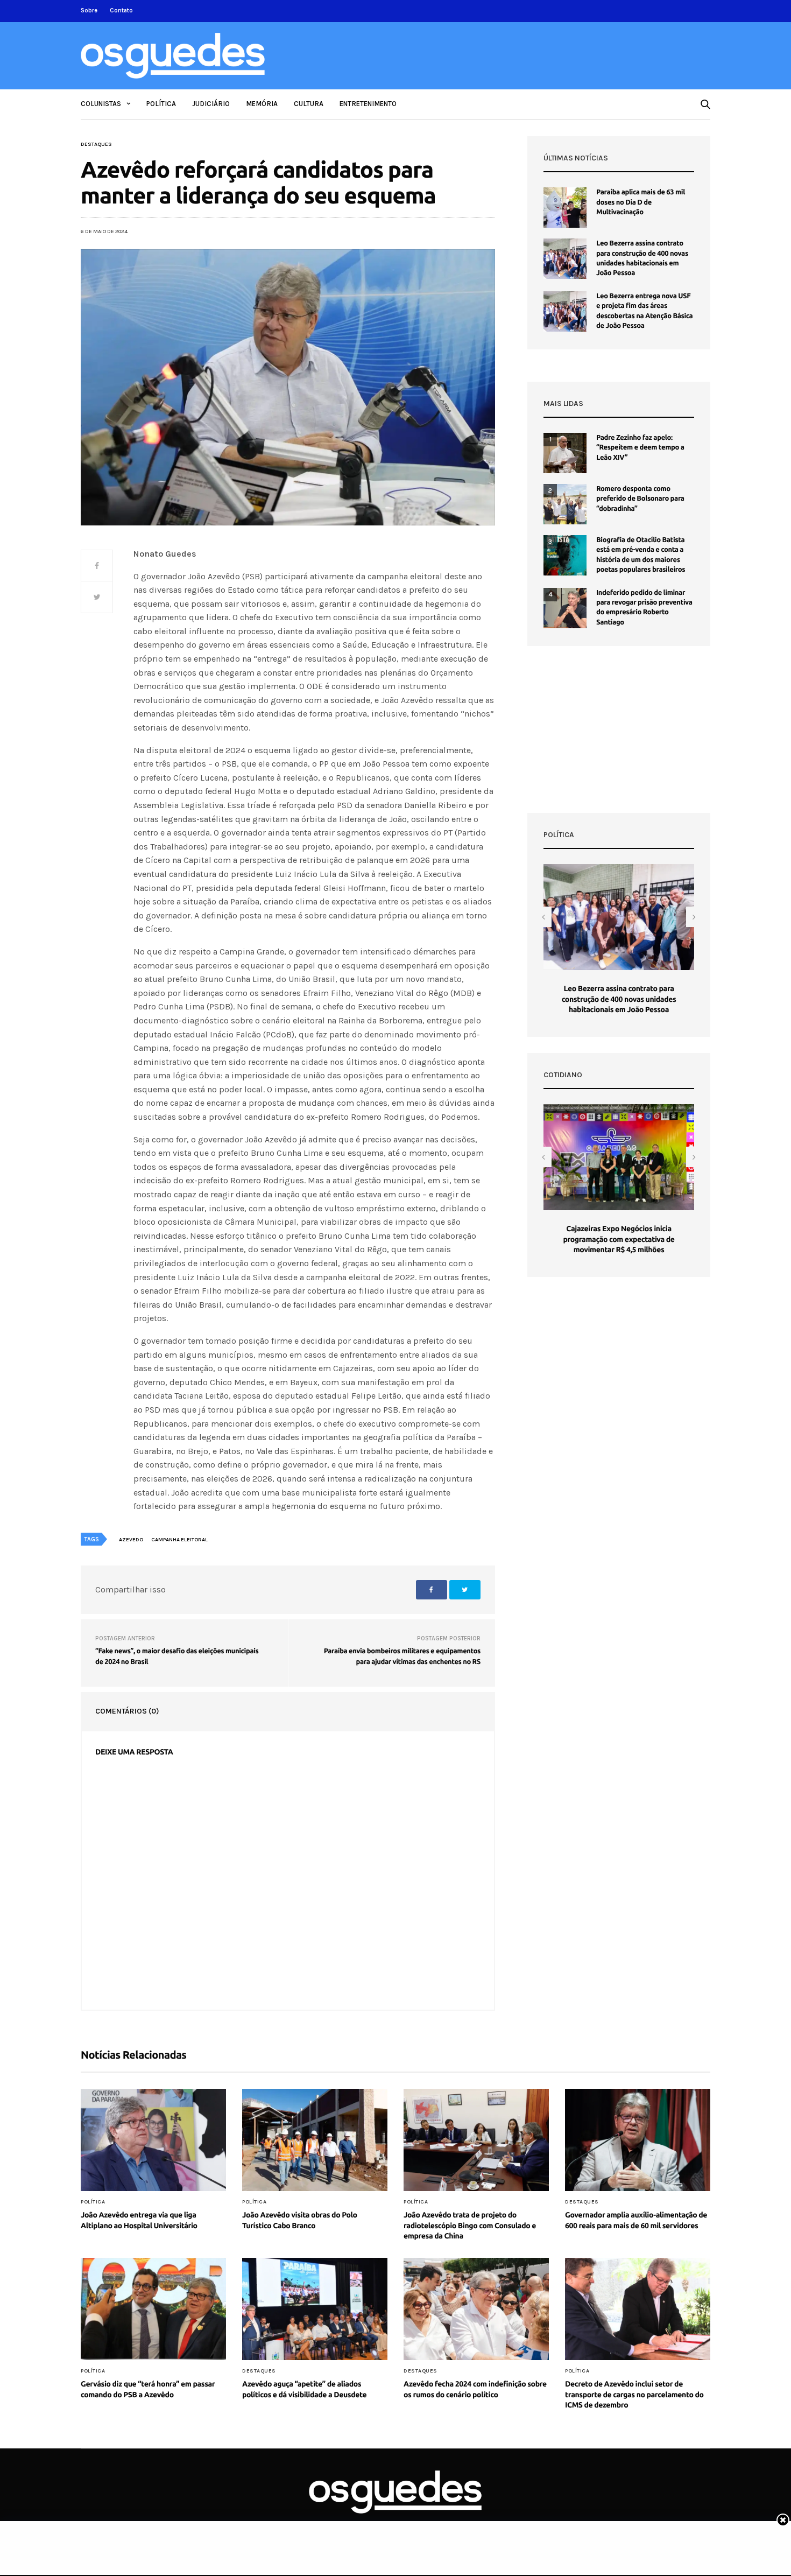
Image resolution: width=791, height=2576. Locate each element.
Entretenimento (368, 104)
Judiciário (211, 104)
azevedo (131, 1540)
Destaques (96, 144)
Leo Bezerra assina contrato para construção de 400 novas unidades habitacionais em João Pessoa (619, 999)
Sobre (89, 10)
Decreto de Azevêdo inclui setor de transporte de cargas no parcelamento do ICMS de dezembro (634, 2394)
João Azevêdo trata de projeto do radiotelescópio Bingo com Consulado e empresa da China (470, 2225)
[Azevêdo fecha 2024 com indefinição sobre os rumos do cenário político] (476, 2309)
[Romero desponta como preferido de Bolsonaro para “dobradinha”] (565, 504)
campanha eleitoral (179, 1540)
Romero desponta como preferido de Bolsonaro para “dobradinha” (640, 499)
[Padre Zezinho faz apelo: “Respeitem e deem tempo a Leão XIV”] (565, 453)
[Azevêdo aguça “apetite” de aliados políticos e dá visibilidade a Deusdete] (315, 2309)
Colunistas (101, 104)
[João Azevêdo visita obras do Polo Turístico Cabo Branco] (315, 2140)
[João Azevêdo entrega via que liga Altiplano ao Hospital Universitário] (153, 2140)
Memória (262, 104)
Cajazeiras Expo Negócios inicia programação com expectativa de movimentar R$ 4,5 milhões (619, 1239)
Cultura (309, 104)
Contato (121, 10)
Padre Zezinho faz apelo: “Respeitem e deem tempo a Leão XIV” (640, 447)
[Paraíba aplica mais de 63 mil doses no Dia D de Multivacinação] (565, 208)
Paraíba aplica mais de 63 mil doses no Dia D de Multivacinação (641, 202)
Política (161, 104)
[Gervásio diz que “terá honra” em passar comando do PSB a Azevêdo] (153, 2309)
